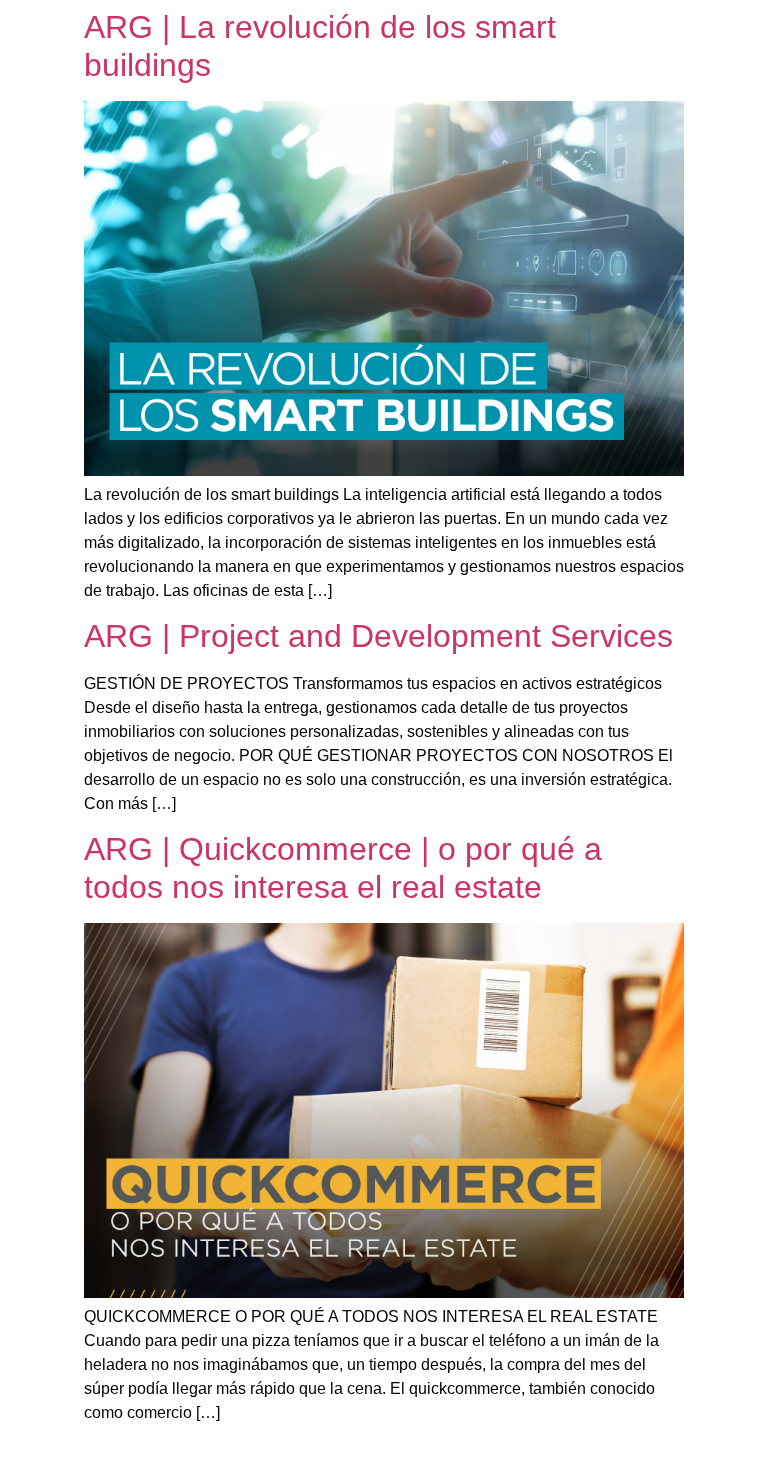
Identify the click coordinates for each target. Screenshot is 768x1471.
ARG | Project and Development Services (378, 636)
